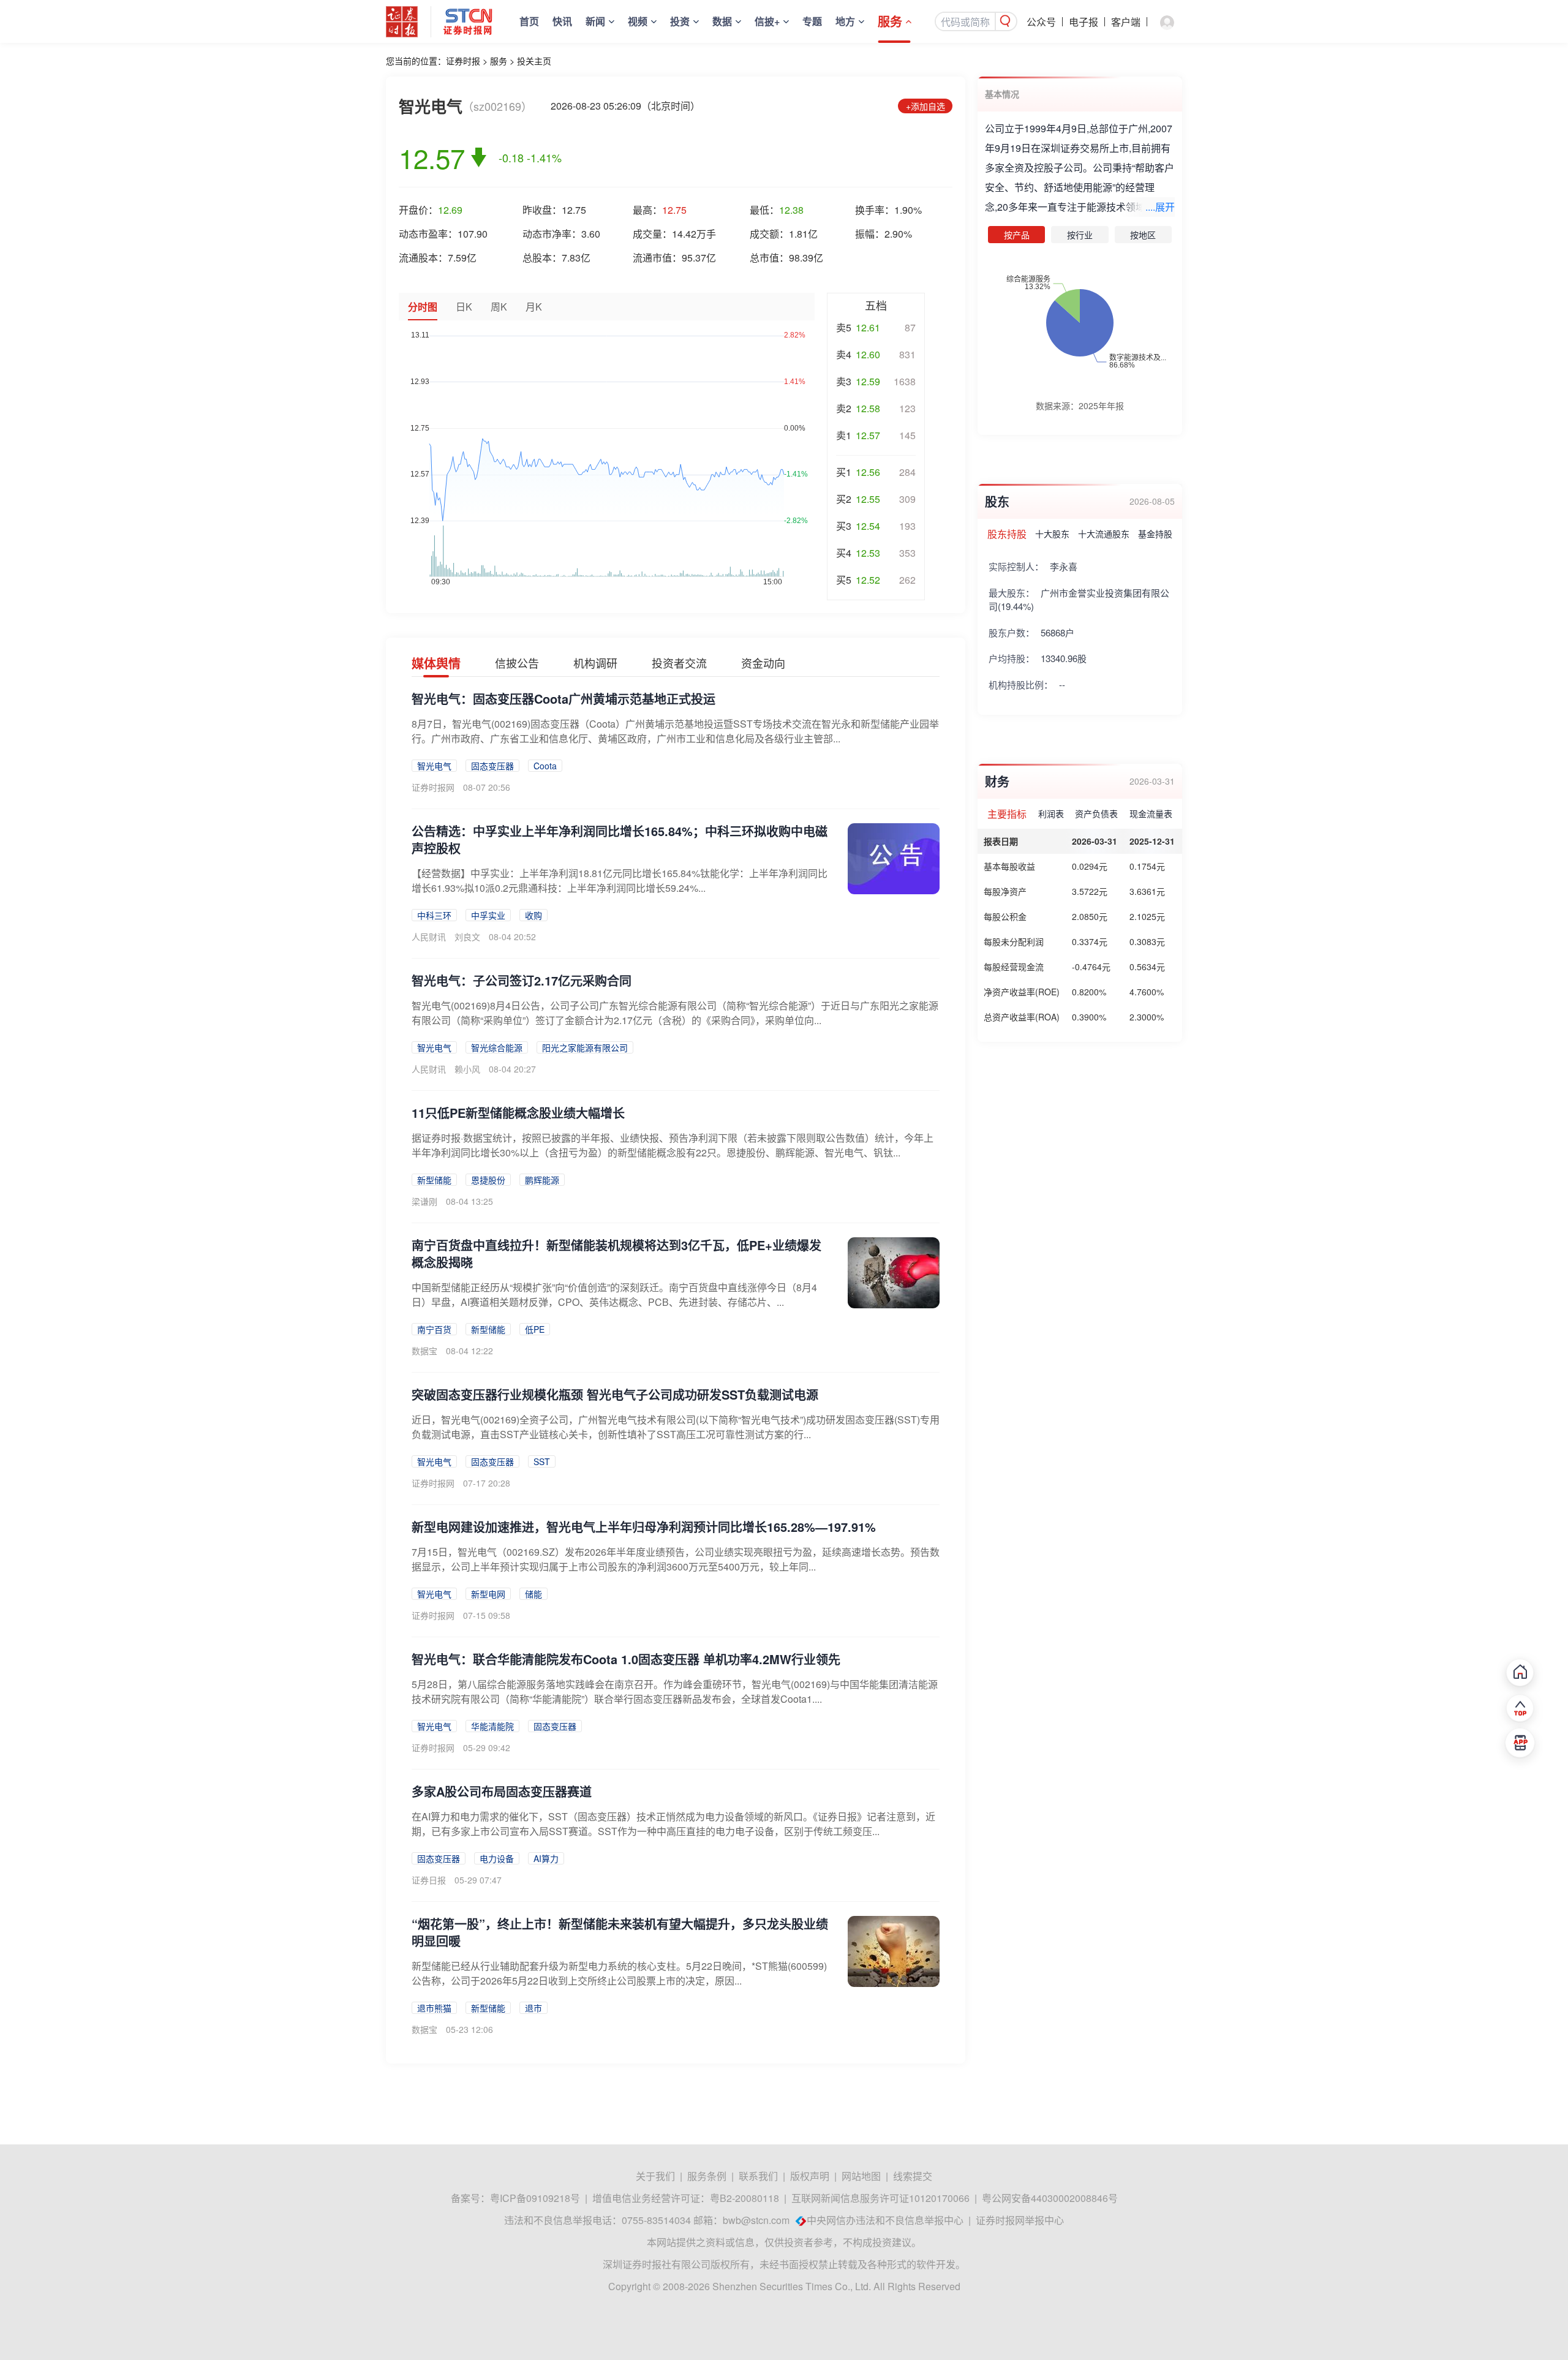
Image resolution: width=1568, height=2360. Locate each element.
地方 (845, 21)
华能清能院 (492, 1726)
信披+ (767, 21)
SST (542, 1461)
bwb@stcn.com (756, 2220)
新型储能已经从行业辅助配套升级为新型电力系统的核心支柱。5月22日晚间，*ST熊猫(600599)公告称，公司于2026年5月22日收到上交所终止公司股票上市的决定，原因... (619, 1973)
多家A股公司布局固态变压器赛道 (502, 1791)
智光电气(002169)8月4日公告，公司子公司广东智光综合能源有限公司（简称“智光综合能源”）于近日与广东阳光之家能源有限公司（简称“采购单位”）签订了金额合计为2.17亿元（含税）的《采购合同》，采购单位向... (675, 1013)
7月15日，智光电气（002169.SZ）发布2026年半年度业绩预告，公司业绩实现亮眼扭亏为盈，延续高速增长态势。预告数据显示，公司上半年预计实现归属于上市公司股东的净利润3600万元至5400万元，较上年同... (676, 1559)
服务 (890, 21)
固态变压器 (492, 766)
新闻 (595, 21)
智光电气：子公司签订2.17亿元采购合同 (522, 980)
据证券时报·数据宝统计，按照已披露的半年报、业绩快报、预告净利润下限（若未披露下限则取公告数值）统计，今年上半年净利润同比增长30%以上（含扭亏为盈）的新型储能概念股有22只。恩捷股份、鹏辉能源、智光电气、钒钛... (673, 1145)
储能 (533, 1594)
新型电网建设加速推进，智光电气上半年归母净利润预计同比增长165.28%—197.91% (644, 1527)
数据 (722, 21)
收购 (533, 915)
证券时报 (463, 61)
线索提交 (913, 2176)
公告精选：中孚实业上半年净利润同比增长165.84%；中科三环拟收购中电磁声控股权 (620, 839)
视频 (638, 21)
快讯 (562, 21)
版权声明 (810, 2176)
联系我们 (758, 2176)
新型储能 (434, 1180)
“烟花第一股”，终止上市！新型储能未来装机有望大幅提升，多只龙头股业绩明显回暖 (620, 1932)
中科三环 (434, 915)
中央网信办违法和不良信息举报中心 (885, 2220)
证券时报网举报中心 (1020, 2220)
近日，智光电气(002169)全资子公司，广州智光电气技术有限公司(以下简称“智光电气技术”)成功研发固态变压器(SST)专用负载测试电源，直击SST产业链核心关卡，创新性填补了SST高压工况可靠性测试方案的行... (676, 1427)
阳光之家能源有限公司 (585, 1047)
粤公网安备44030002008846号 (1050, 2198)
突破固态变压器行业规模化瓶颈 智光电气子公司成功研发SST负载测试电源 (615, 1394)
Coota (545, 766)
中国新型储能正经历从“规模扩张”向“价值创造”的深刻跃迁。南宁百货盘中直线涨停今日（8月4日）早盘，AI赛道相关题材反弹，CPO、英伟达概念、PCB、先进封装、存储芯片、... (614, 1295)
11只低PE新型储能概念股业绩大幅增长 (518, 1113)
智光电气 (434, 766)
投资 (680, 21)
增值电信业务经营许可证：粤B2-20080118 (686, 2198)
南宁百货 (434, 1329)
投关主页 (534, 61)
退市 (533, 2008)
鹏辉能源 (542, 1180)
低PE (535, 1329)
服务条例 (707, 2176)
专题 (812, 21)
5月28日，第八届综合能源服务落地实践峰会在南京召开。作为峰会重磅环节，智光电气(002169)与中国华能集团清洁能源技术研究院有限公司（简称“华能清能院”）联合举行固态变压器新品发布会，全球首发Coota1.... (675, 1691)
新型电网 (488, 1594)
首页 (529, 21)
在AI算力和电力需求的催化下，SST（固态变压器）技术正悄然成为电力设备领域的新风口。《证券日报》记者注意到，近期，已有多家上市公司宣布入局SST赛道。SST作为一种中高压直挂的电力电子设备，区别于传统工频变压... (673, 1824)
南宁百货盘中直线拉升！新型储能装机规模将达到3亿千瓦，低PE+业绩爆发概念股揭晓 (616, 1254)
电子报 (1084, 22)
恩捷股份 (488, 1180)
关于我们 (655, 2176)
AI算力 (546, 1858)
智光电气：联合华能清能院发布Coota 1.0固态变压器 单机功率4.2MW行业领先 (626, 1659)
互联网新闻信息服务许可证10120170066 (880, 2198)
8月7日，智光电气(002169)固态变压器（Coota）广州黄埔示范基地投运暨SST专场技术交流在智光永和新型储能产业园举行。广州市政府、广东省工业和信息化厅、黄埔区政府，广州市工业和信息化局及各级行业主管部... (675, 731)
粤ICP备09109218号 (535, 2198)
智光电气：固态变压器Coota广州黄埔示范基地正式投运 (563, 699)
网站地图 (861, 2176)
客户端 (1126, 22)
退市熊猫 (434, 2008)
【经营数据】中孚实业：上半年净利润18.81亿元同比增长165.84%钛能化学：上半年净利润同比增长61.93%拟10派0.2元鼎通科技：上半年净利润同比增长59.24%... (620, 880)
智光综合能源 (497, 1047)
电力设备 (497, 1858)
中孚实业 (488, 915)
